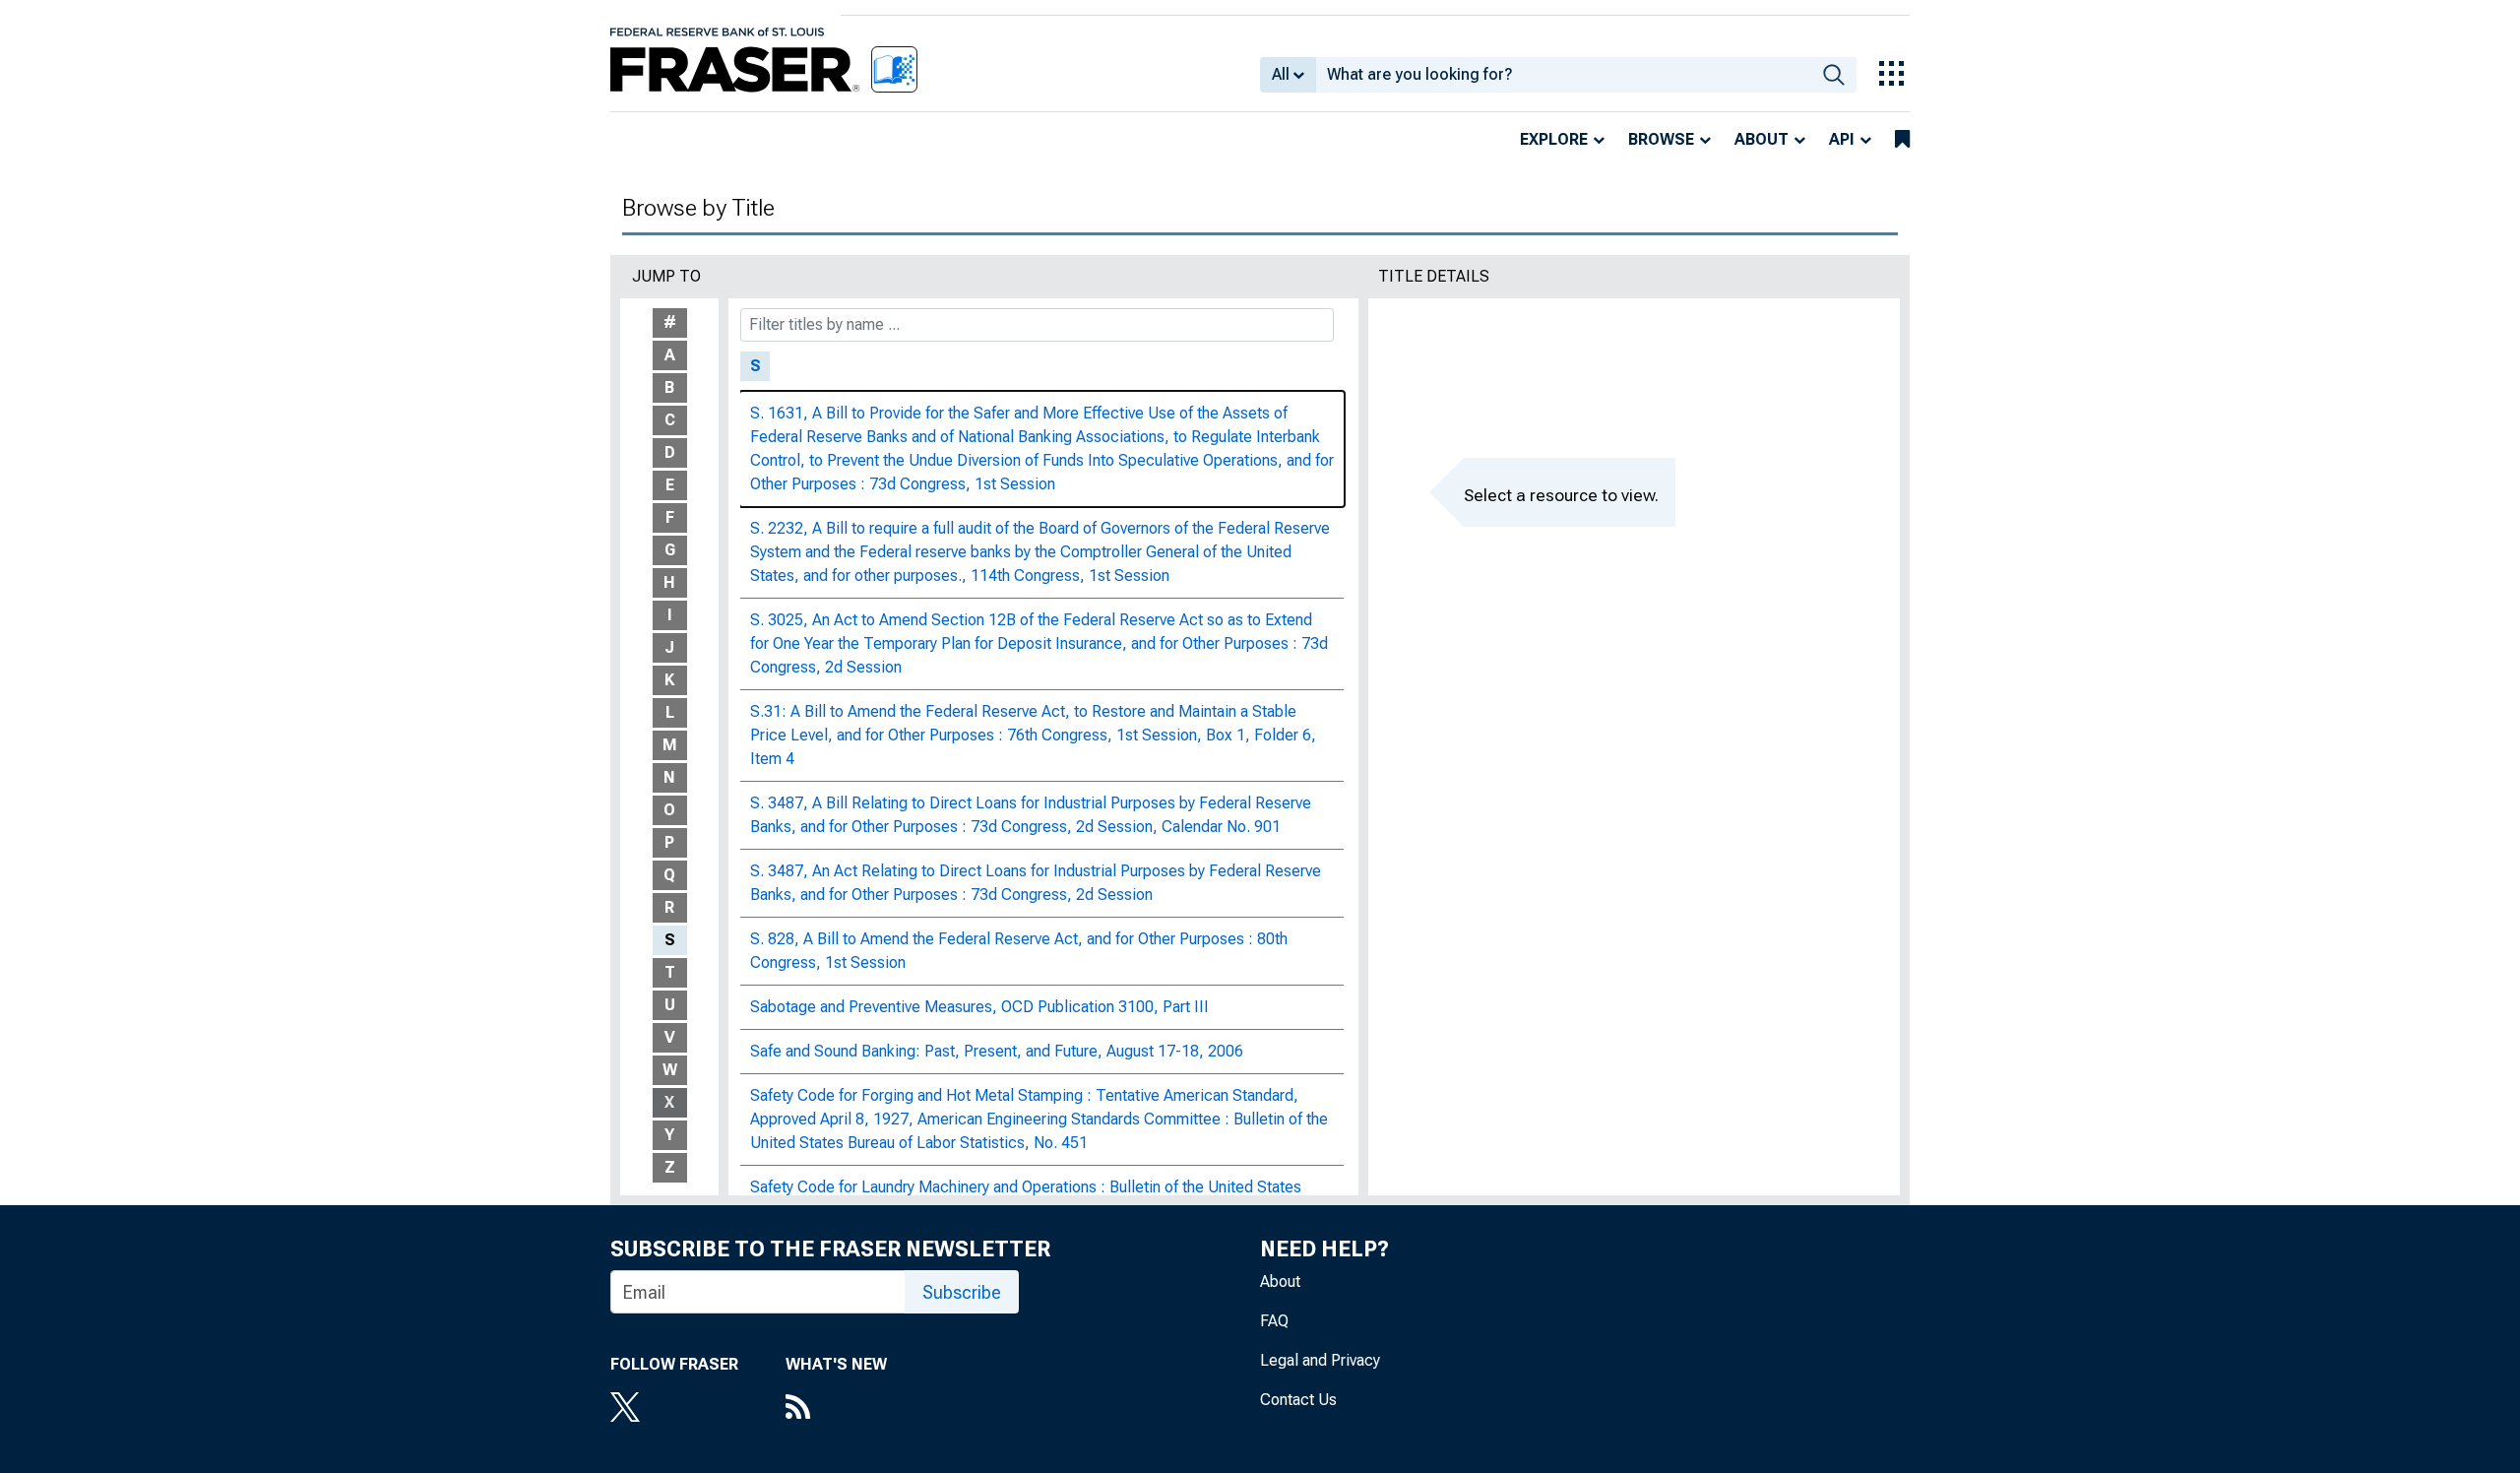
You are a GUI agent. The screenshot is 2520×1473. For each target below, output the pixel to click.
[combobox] (1564, 75)
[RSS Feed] (836, 1409)
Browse (1661, 139)
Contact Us (1298, 1400)
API (1842, 139)
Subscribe (962, 1292)
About (1762, 139)
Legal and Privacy (1320, 1360)
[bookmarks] (1902, 140)
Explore (1554, 139)
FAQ (1274, 1321)
